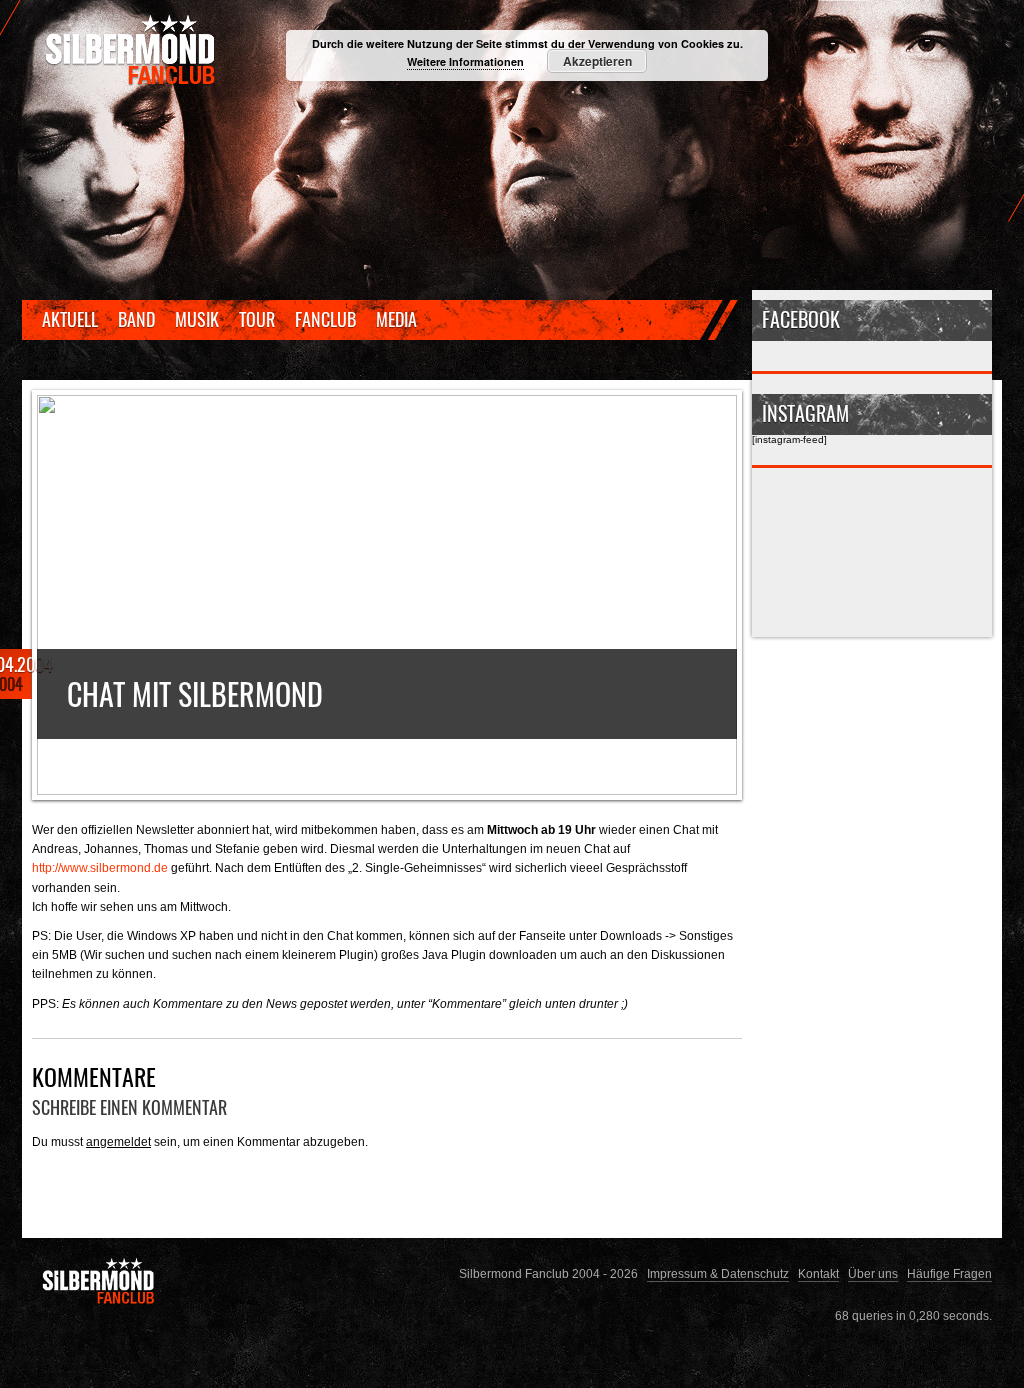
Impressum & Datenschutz (718, 1273)
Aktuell (70, 319)
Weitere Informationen (465, 61)
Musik (197, 319)
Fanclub (325, 319)
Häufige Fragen (949, 1273)
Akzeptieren (597, 61)
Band (136, 319)
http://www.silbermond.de (100, 867)
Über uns (873, 1273)
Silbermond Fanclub (132, 50)
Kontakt (818, 1273)
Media (396, 319)
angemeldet (118, 1141)
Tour (257, 319)
